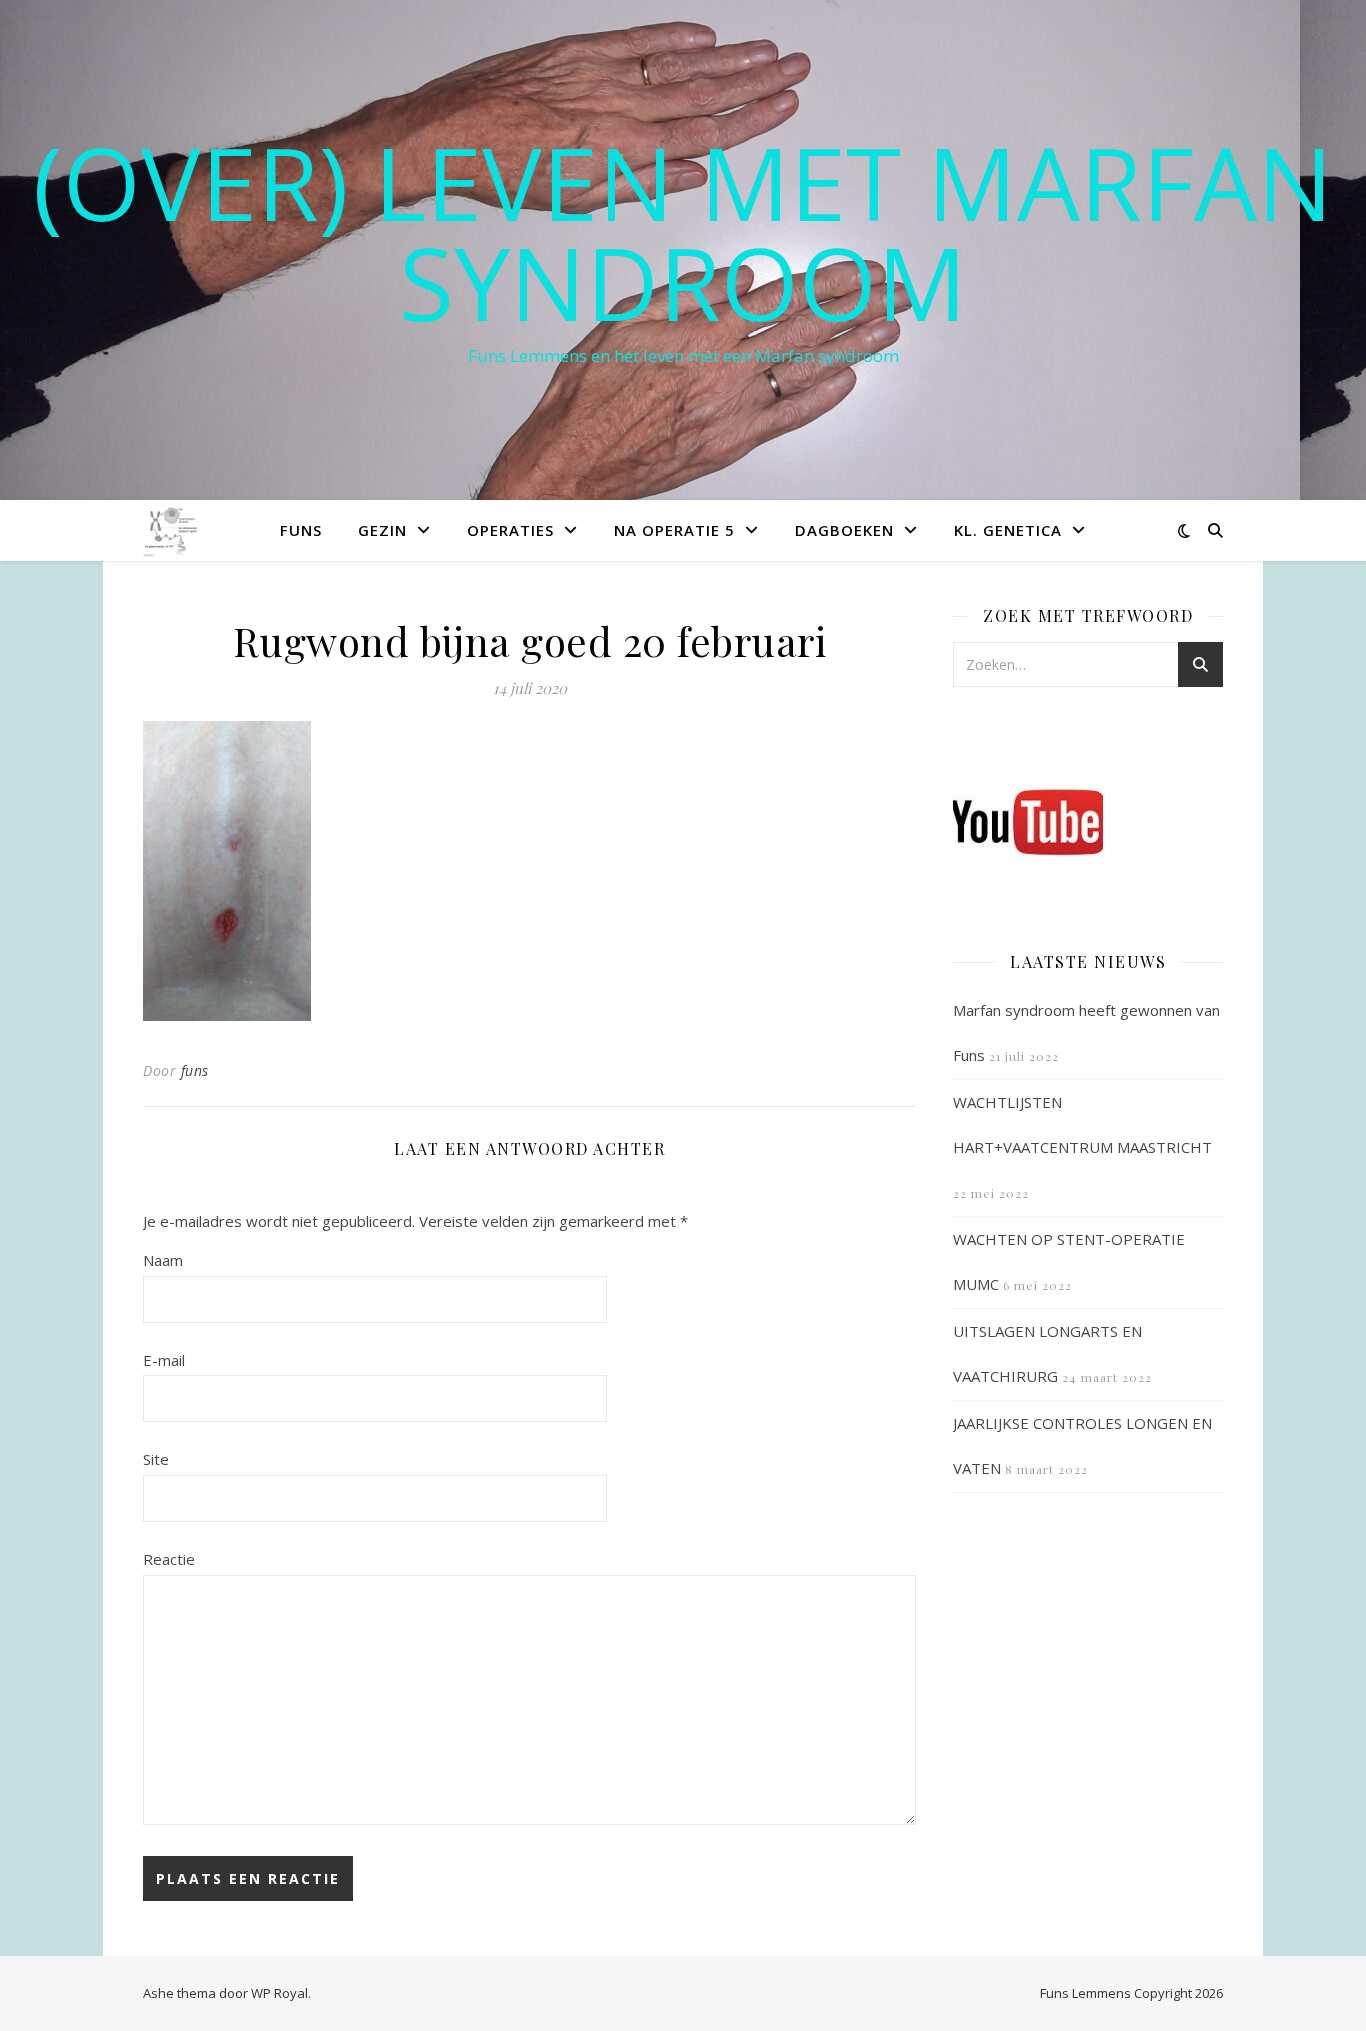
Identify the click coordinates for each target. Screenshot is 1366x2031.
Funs (301, 530)
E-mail (164, 1360)
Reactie (169, 1559)
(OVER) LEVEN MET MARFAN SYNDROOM (683, 232)
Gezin (382, 530)
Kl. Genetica (1008, 530)
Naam (163, 1260)
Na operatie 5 (674, 530)
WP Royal (279, 1993)
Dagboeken (844, 530)
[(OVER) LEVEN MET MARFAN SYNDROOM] (172, 529)
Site (156, 1459)
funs (195, 1070)
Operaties (510, 530)
